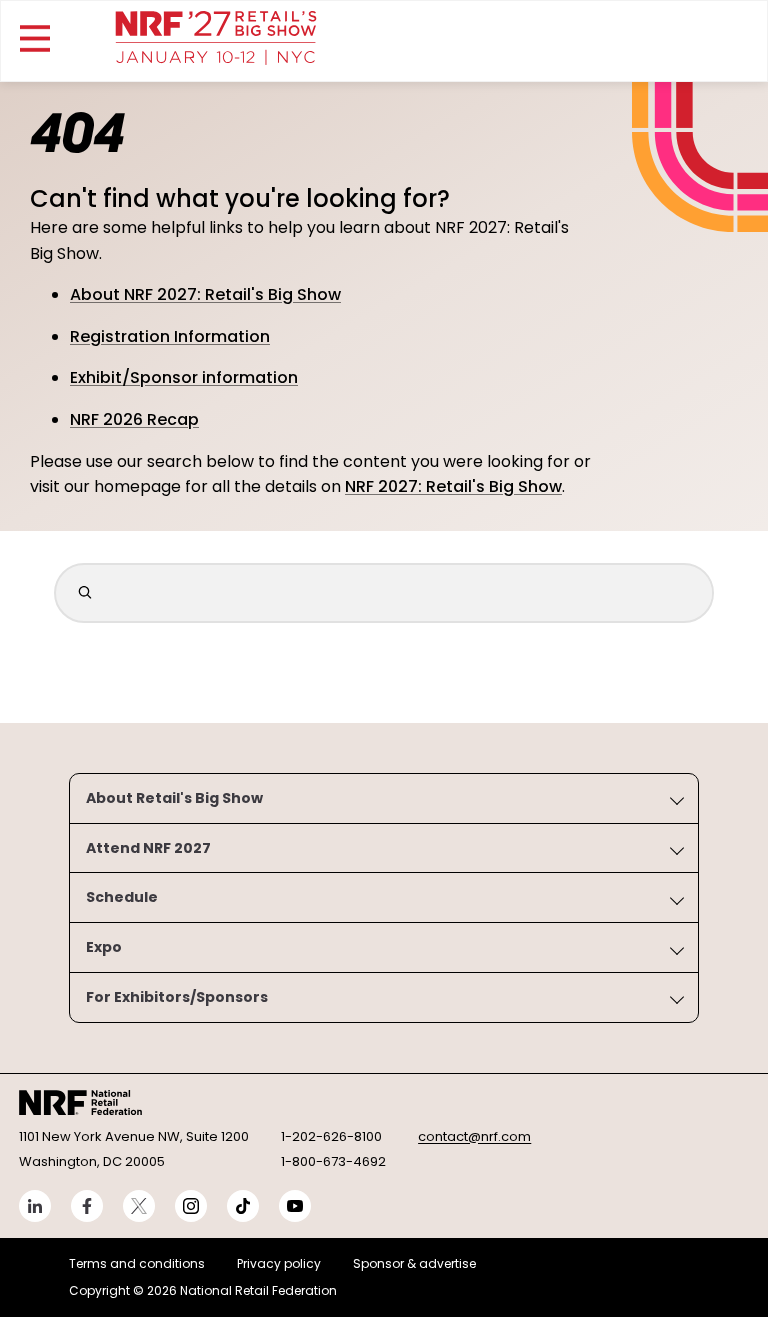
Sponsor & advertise (414, 1263)
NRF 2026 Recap (134, 419)
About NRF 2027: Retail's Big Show (205, 294)
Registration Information (170, 336)
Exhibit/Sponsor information (184, 377)
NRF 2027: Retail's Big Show (453, 486)
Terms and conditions (137, 1263)
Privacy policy (279, 1263)
